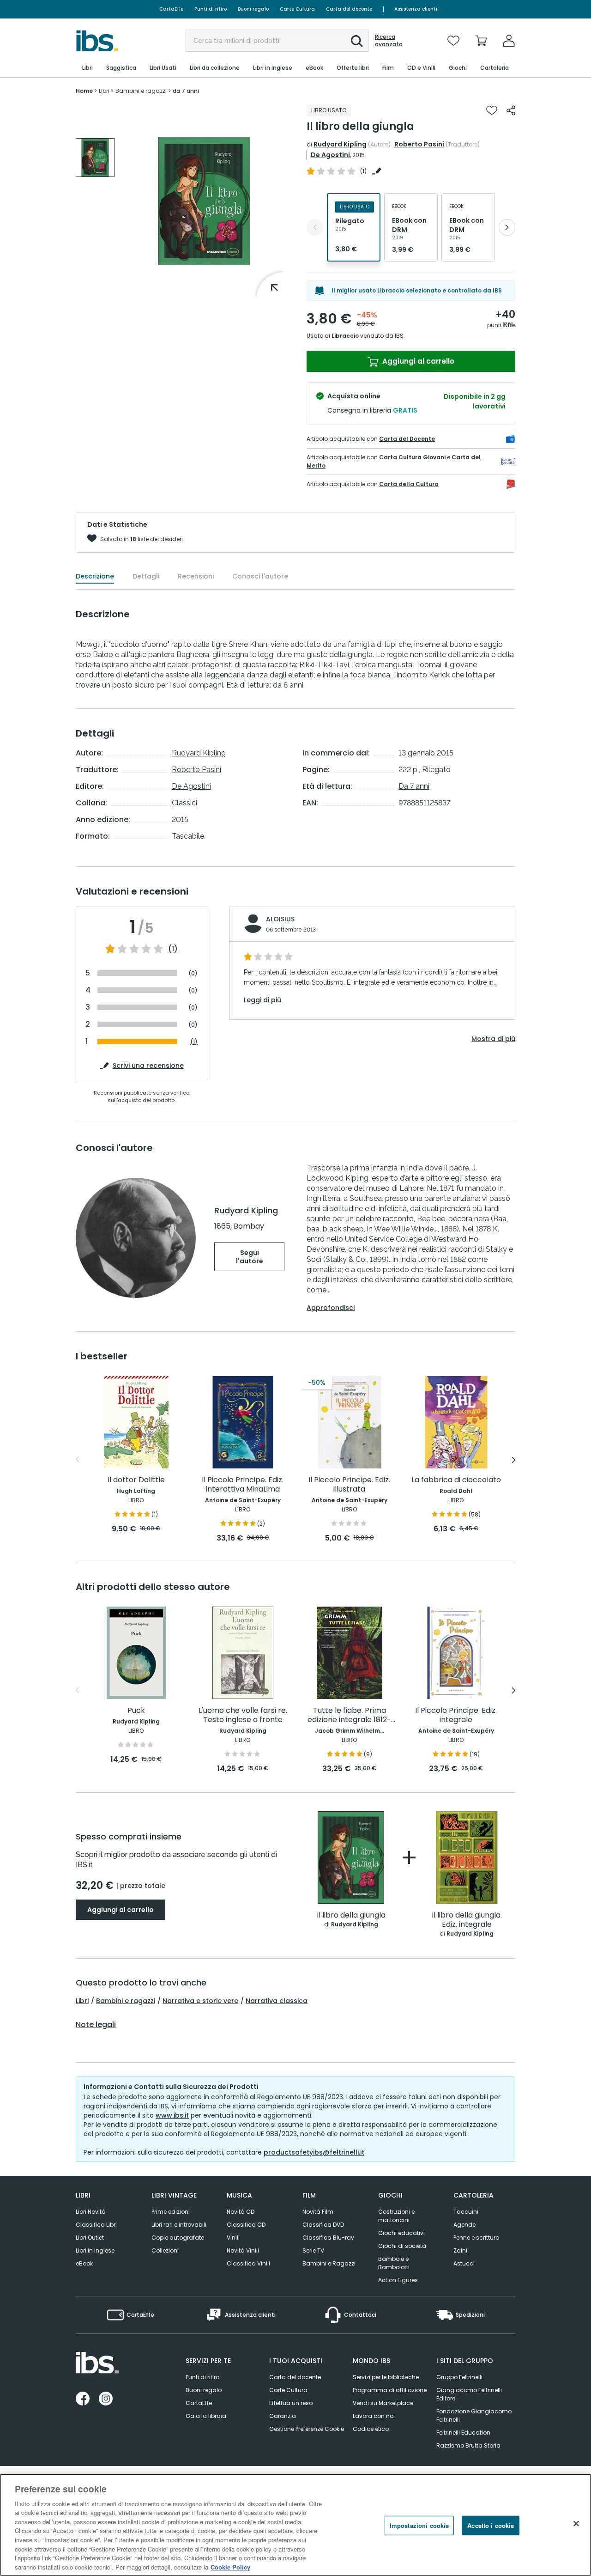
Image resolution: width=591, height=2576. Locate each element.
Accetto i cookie (491, 2525)
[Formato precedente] (315, 227)
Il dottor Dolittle (136, 1480)
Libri (82, 2001)
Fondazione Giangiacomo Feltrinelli (474, 2415)
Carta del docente (349, 9)
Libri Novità (91, 2212)
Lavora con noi (374, 2416)
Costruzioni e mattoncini (396, 2216)
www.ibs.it (172, 2115)
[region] (295, 2525)
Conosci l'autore (260, 576)
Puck (136, 1711)
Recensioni (196, 576)
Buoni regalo (253, 9)
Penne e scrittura (476, 2238)
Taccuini (466, 2212)
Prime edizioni (171, 2212)
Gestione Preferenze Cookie (307, 2429)
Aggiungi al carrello (417, 361)
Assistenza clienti (416, 9)
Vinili (233, 2238)
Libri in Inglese (95, 2250)
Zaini (460, 2250)
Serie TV (313, 2250)
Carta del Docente (407, 439)
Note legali (96, 2025)
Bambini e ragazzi (126, 2001)
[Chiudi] (576, 2524)
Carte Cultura (297, 9)
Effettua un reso (291, 2403)
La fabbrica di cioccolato (456, 1480)
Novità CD (241, 2212)
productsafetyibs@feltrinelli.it (314, 2152)
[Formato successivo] (507, 227)
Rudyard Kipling (340, 144)
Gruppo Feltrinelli (459, 2377)
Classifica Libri (96, 2225)
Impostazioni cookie (419, 2525)
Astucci (464, 2263)
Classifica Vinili (248, 2263)
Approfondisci (331, 1308)
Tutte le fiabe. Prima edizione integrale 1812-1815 (349, 1715)
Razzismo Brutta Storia (468, 2445)
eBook (84, 2263)
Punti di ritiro (211, 9)
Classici (184, 803)
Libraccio (345, 336)
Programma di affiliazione (390, 2390)
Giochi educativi (401, 2233)
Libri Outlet (90, 2238)
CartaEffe (171, 9)
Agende (464, 2225)
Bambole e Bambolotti (394, 2263)
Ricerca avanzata (389, 41)
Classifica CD (246, 2225)
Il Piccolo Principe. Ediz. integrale (456, 1715)
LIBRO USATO (329, 110)
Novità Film (318, 2212)
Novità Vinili (243, 2250)
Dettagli (146, 576)
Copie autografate (178, 2238)
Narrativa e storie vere (200, 2001)
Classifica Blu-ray (328, 2238)
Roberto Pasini (419, 144)
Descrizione (95, 576)
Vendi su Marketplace (383, 2403)
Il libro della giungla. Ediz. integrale (467, 1920)
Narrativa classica (277, 2001)
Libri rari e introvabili (179, 2225)
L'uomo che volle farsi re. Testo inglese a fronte (243, 1715)
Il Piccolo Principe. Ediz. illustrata (349, 1485)
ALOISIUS (280, 919)
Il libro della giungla (351, 1915)
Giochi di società (402, 2246)
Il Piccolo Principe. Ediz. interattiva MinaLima (243, 1485)
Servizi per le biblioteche (386, 2377)
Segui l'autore (250, 1257)
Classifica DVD (323, 2225)
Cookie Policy (230, 2567)
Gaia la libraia (206, 2416)
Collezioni (165, 2250)
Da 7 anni (414, 786)
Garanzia (283, 2416)
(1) (173, 949)
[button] (357, 41)
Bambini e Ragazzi (329, 2263)
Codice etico (371, 2429)
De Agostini (330, 155)
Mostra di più (493, 1039)
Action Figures (398, 2280)
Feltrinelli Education (463, 2433)
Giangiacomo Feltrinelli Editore (469, 2394)
